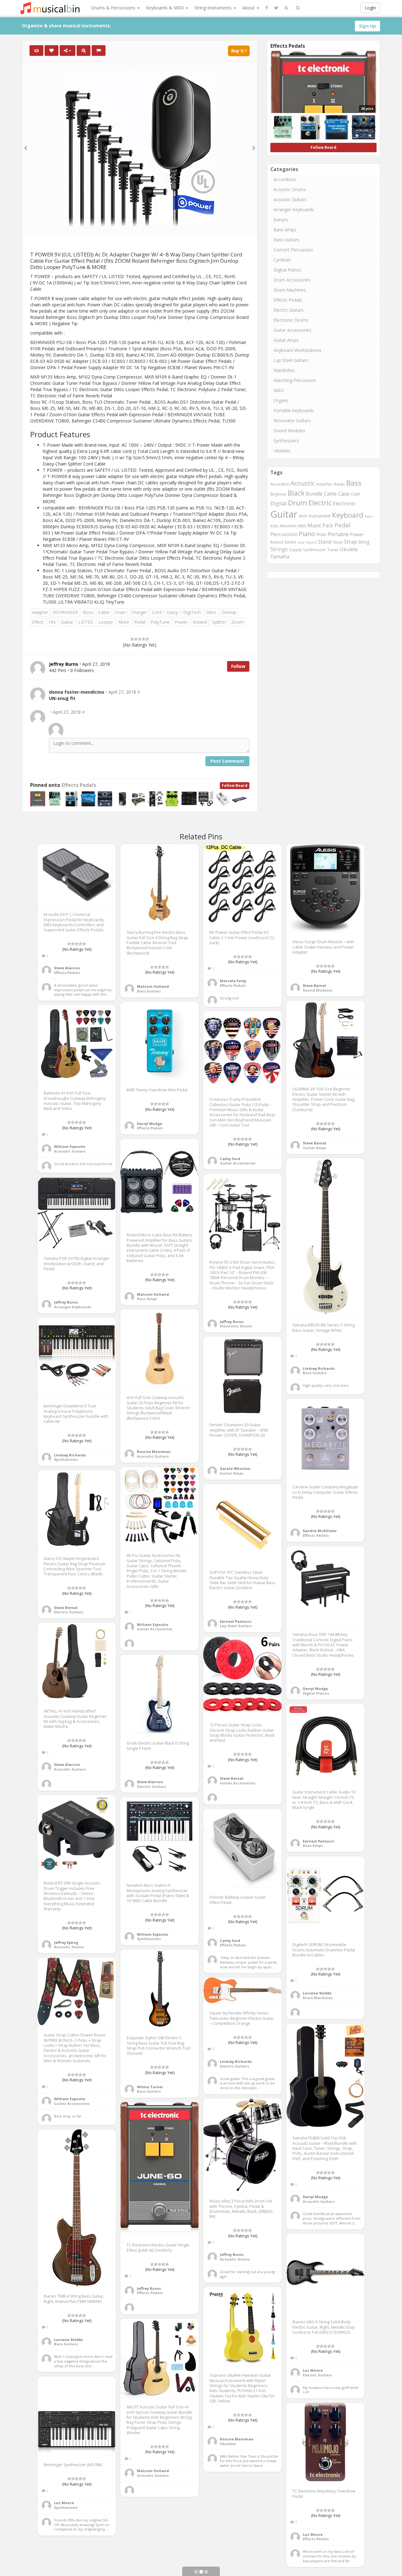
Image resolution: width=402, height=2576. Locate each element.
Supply (295, 550)
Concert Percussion (293, 250)
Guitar (67, 622)
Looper (106, 622)
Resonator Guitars (292, 420)
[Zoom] (84, 51)
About (249, 8)
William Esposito (70, 1146)
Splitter (219, 622)
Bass (354, 483)
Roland (200, 622)
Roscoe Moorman (154, 1452)
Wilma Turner (150, 2087)
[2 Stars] (136, 639)
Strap (350, 542)
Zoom (237, 622)
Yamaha (280, 557)
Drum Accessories (292, 280)
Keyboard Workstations (297, 350)
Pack (328, 525)
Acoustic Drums (290, 189)
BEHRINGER (65, 612)
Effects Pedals (79, 785)
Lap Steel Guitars (291, 360)
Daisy (172, 612)
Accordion (280, 484)
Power (181, 622)
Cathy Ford (230, 1159)
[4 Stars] (144, 639)
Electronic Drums (291, 320)
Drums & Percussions (114, 8)
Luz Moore (313, 2370)
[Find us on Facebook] (267, 8)
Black (296, 493)
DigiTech (192, 612)
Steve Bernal (315, 985)
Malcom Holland (153, 986)
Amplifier (324, 484)
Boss (88, 612)
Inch (303, 516)
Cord (157, 612)
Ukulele (349, 549)
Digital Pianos (288, 270)
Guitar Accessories (292, 330)
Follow (238, 666)
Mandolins (284, 370)
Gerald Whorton (235, 1468)
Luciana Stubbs (317, 1993)
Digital (279, 503)
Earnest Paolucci (236, 1621)
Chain (120, 612)
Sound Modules (289, 430)
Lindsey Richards (319, 1368)
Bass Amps (285, 230)
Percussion (284, 534)
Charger (139, 612)
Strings (279, 549)
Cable (104, 612)
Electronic (344, 503)
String (364, 542)
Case (344, 494)
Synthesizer (315, 550)
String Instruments (214, 8)
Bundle (314, 494)
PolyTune (160, 622)
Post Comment (227, 761)
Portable (338, 534)
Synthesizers (286, 441)
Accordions (285, 179)
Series (290, 542)
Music (314, 525)
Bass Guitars (286, 240)
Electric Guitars (289, 310)
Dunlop (229, 612)
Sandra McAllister (320, 1531)
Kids (274, 526)
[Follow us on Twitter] (276, 8)
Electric (320, 503)
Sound (311, 542)
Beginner (278, 494)
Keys (369, 516)
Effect (38, 622)
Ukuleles (282, 451)
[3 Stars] (140, 639)
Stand (325, 542)
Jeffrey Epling (66, 1942)
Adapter (40, 612)
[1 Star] (132, 639)
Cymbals (282, 260)
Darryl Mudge (149, 1124)
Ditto (211, 612)
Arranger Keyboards (294, 210)
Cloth (355, 494)
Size (301, 542)
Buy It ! (239, 51)
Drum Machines (290, 290)
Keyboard (348, 515)
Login (370, 8)
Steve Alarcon (67, 968)
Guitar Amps (286, 340)
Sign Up (367, 26)
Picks (321, 534)
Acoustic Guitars (290, 199)
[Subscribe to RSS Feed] (286, 8)
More (124, 622)
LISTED (86, 622)
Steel (338, 542)
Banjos (281, 220)
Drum (298, 503)
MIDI (279, 390)
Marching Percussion (295, 380)
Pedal (140, 622)
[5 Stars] (147, 639)
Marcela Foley (233, 981)
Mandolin (288, 526)
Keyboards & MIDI (166, 8)
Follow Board (235, 785)
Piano (307, 534)
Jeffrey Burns (232, 1322)
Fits (52, 622)
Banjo (339, 484)
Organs (281, 400)
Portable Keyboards (294, 410)
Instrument (320, 516)
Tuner (333, 550)
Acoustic (303, 483)
